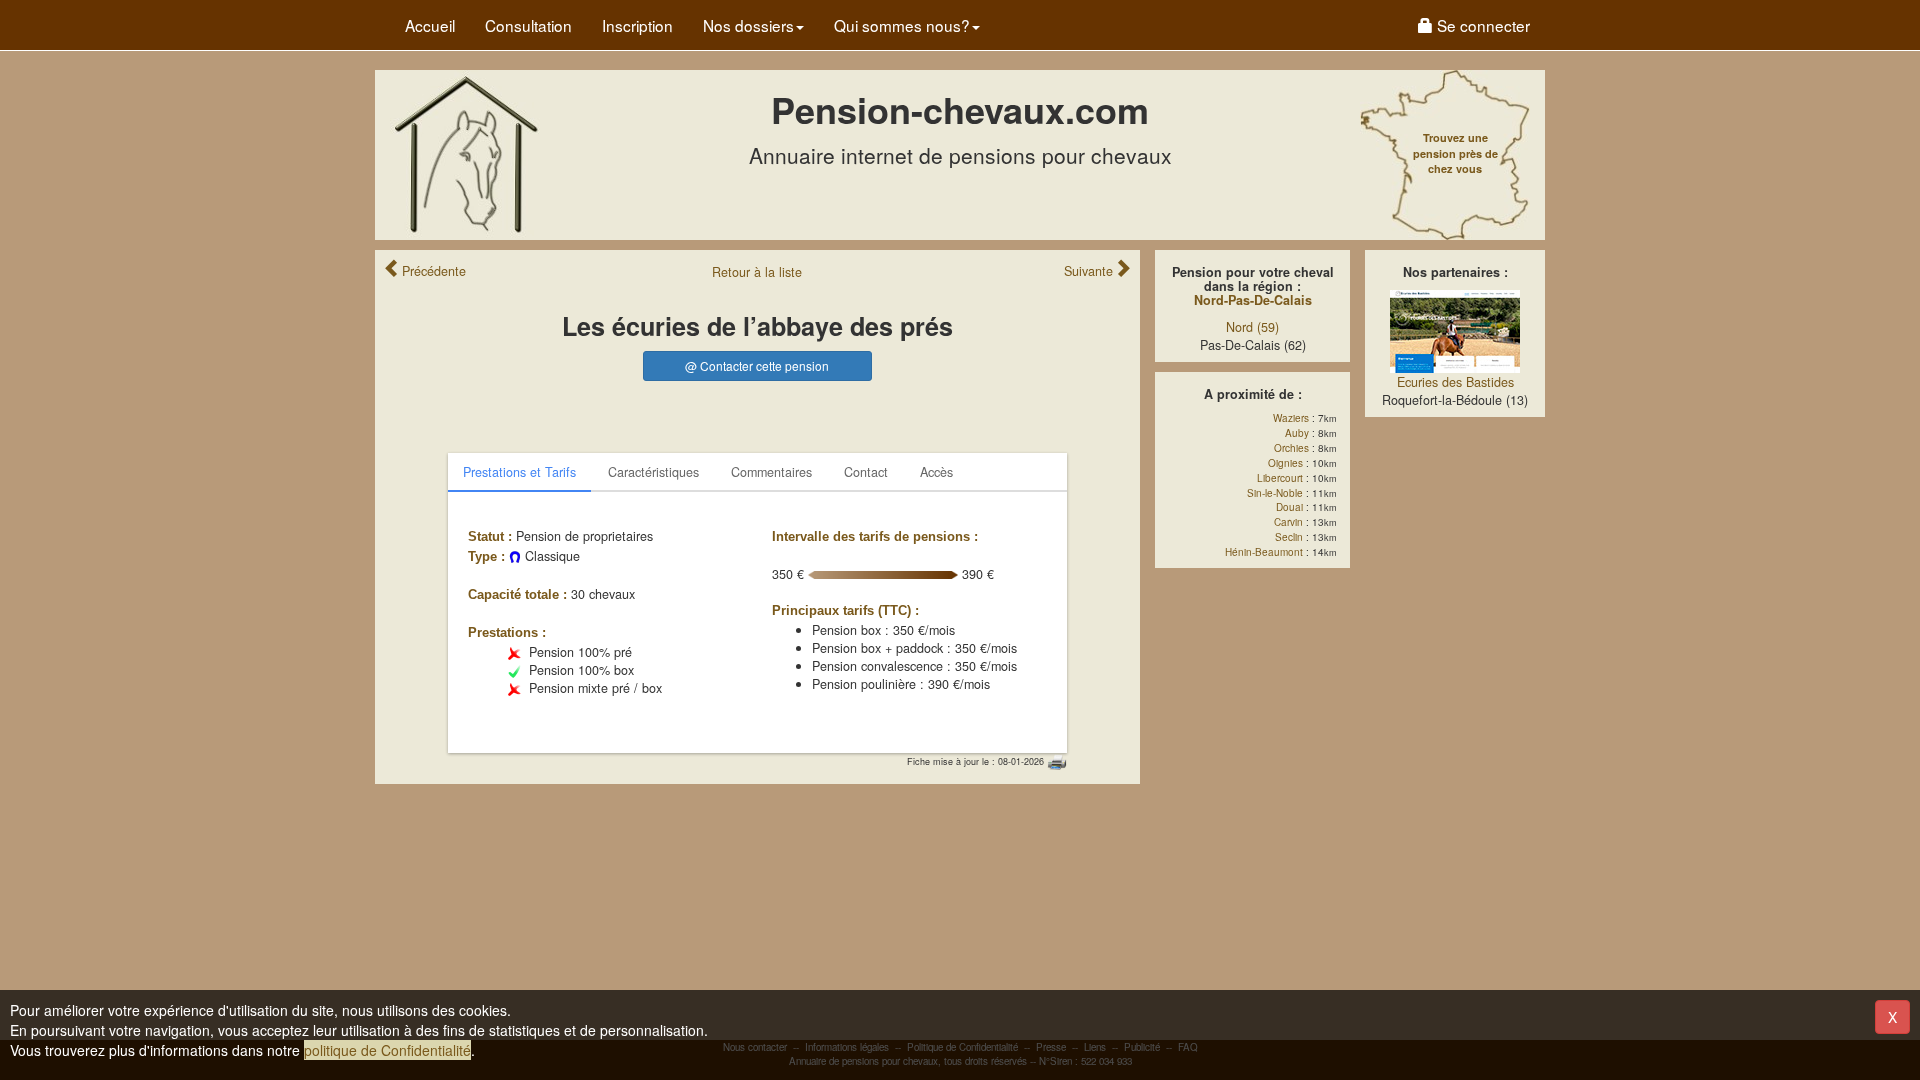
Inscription (637, 25)
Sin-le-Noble (1275, 493)
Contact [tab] (866, 472)
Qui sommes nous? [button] (902, 25)
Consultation (528, 25)
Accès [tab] (936, 472)
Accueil (430, 25)
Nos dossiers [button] (748, 25)
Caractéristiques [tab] (653, 472)
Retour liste (757, 272)
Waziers (1291, 418)
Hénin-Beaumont (1264, 552)
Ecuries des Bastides (1455, 382)
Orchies (1291, 448)
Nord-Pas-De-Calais (1253, 300)
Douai (1289, 507)
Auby (1297, 433)
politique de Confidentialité (387, 1050)
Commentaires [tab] (771, 472)
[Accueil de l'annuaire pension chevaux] (465, 153)
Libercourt (1280, 478)
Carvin (1288, 522)
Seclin (1289, 537)
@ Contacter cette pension (757, 365)
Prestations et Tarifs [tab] (519, 472)
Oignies (1285, 463)
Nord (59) (1252, 327)
